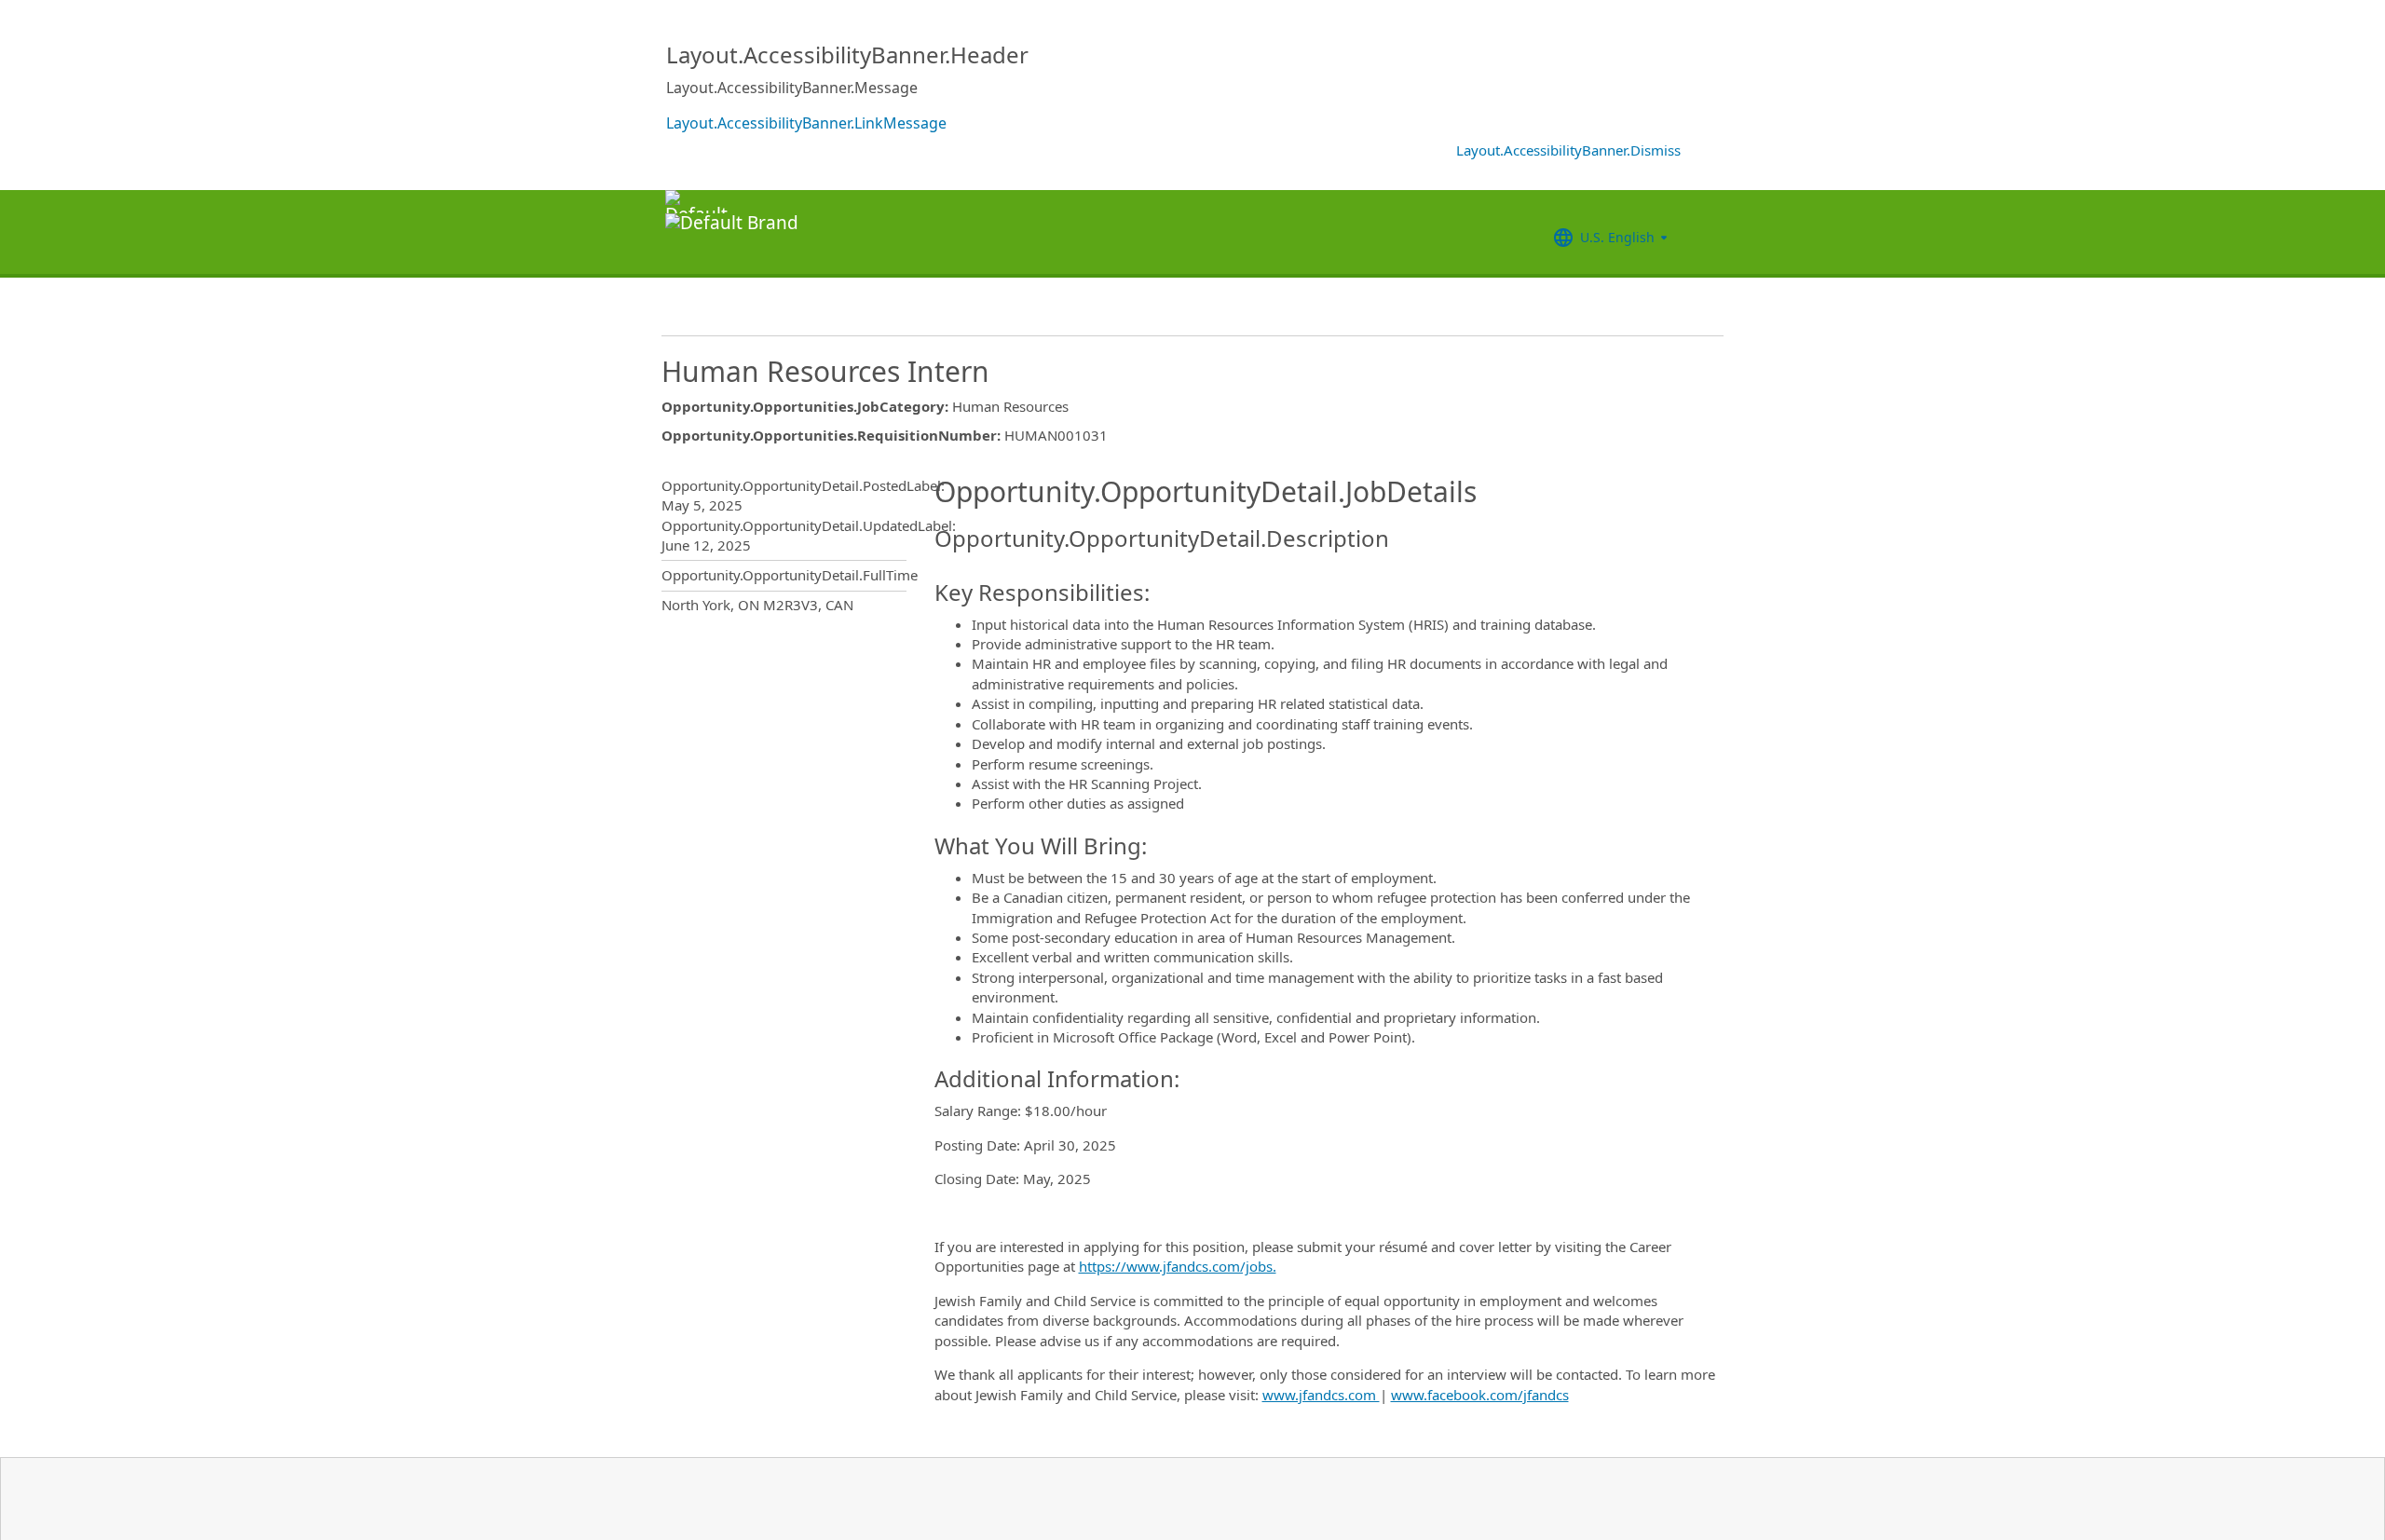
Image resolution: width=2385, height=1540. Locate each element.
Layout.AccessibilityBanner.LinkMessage (806, 123)
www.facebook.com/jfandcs (1480, 1395)
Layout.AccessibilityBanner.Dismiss (1568, 150)
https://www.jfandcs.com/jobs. (1178, 1266)
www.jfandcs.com (1321, 1395)
